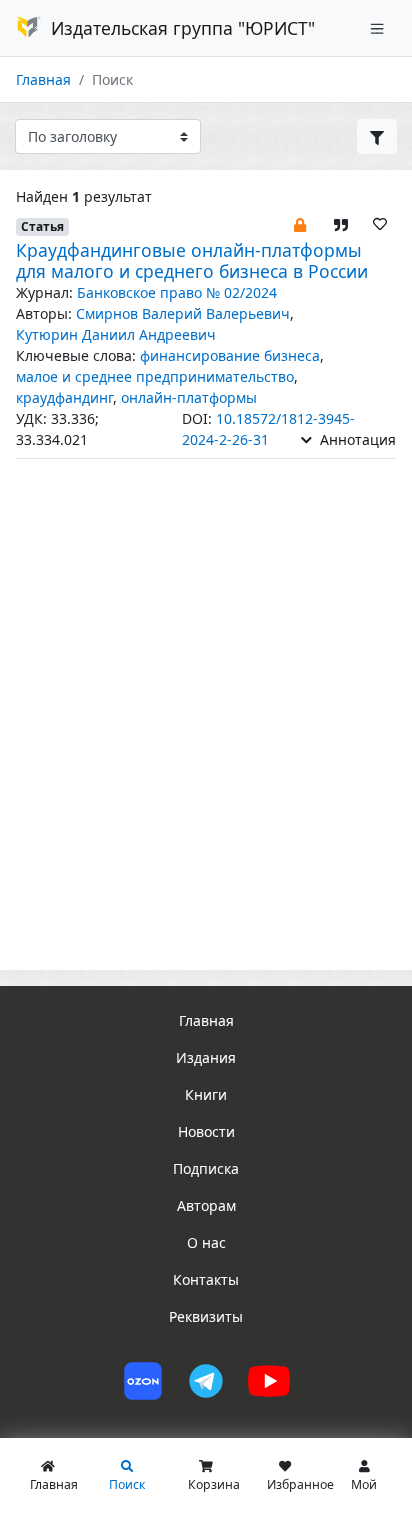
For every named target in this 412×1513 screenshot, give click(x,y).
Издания (206, 1057)
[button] (300, 223)
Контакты (206, 1279)
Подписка (206, 1168)
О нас (206, 1242)
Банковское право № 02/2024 (177, 292)
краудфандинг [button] (64, 397)
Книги (206, 1094)
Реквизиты (206, 1316)
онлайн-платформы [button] (189, 397)
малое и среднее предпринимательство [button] (155, 376)
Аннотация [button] (356, 439)
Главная (43, 79)
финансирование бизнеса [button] (230, 355)
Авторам (206, 1205)
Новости (206, 1131)
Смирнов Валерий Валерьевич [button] (183, 313)
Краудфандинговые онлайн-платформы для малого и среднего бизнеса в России (192, 260)
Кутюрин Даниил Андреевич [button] (116, 334)
